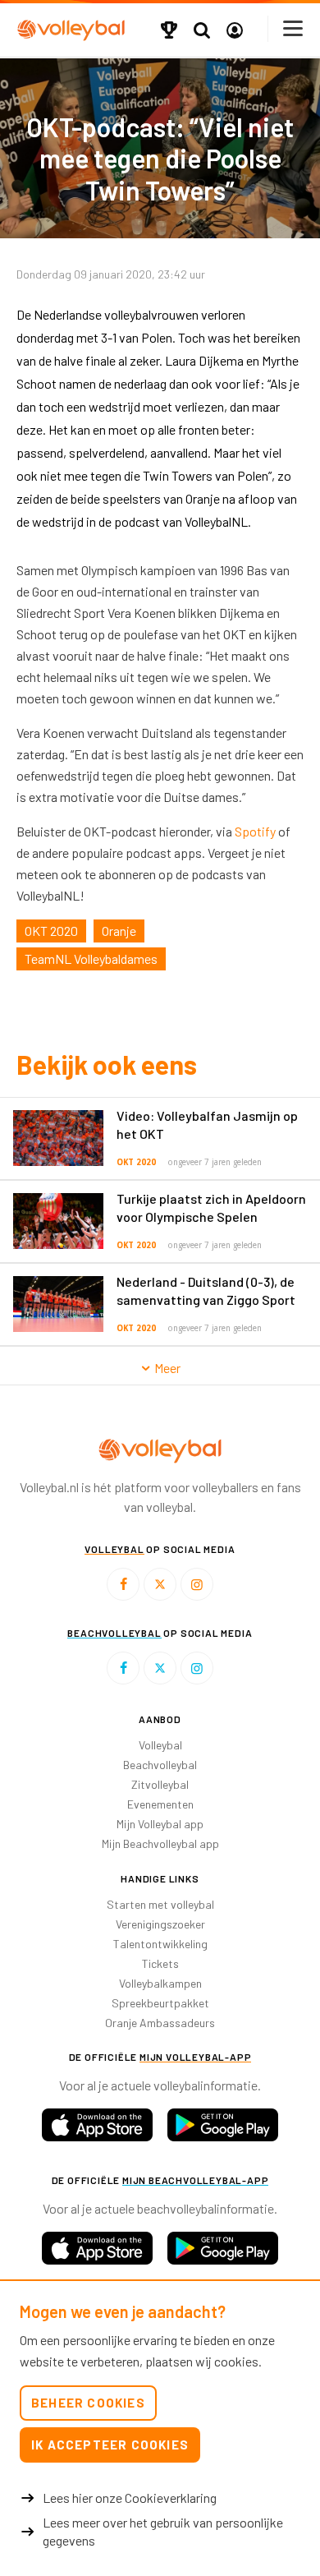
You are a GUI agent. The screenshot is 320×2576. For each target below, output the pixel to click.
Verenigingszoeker (160, 1924)
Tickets (160, 1963)
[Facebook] (123, 1584)
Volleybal (160, 1745)
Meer (166, 1368)
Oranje (119, 931)
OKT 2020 (51, 931)
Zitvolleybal (160, 1784)
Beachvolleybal (160, 1765)
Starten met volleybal (160, 1904)
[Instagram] (197, 1584)
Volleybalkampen (160, 1983)
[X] (160, 1584)
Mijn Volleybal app (160, 1824)
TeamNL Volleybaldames (91, 959)
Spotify (255, 831)
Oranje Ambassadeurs (160, 2023)
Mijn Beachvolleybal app (160, 1843)
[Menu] (294, 28)
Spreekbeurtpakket (160, 2003)
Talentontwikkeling (160, 1944)
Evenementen (160, 1804)
